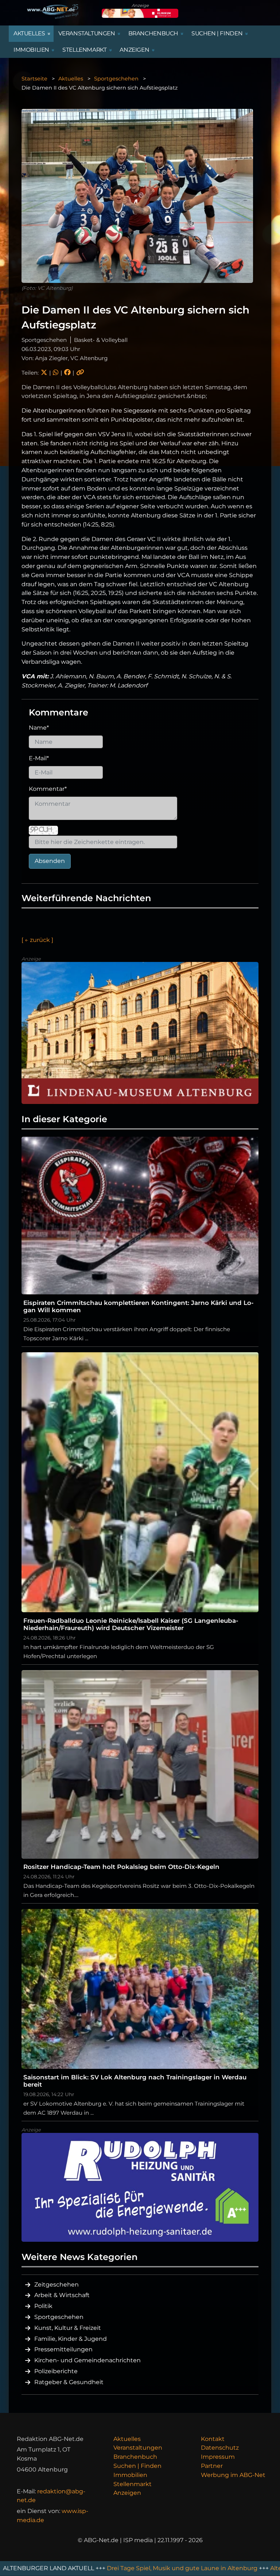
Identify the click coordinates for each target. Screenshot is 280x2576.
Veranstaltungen (138, 2448)
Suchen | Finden (137, 2466)
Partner (212, 2466)
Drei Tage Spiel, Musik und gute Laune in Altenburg (118, 2568)
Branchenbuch (135, 2457)
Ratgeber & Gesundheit (69, 2382)
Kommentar (48, 789)
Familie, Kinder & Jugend (71, 2339)
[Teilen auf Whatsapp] (56, 373)
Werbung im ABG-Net (233, 2475)
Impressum (218, 2457)
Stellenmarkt (133, 2484)
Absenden (50, 861)
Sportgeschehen (116, 79)
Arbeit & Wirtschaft (62, 2295)
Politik (43, 2306)
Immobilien (130, 2475)
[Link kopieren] (80, 373)
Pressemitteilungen (63, 2349)
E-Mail (39, 758)
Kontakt (213, 2439)
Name (39, 728)
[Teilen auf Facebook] (67, 373)
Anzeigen (127, 2493)
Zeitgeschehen (57, 2285)
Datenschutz (220, 2448)
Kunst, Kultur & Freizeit (68, 2328)
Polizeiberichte (56, 2371)
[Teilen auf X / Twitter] (44, 373)
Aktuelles (71, 79)
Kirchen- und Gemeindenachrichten (87, 2360)
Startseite (34, 79)
